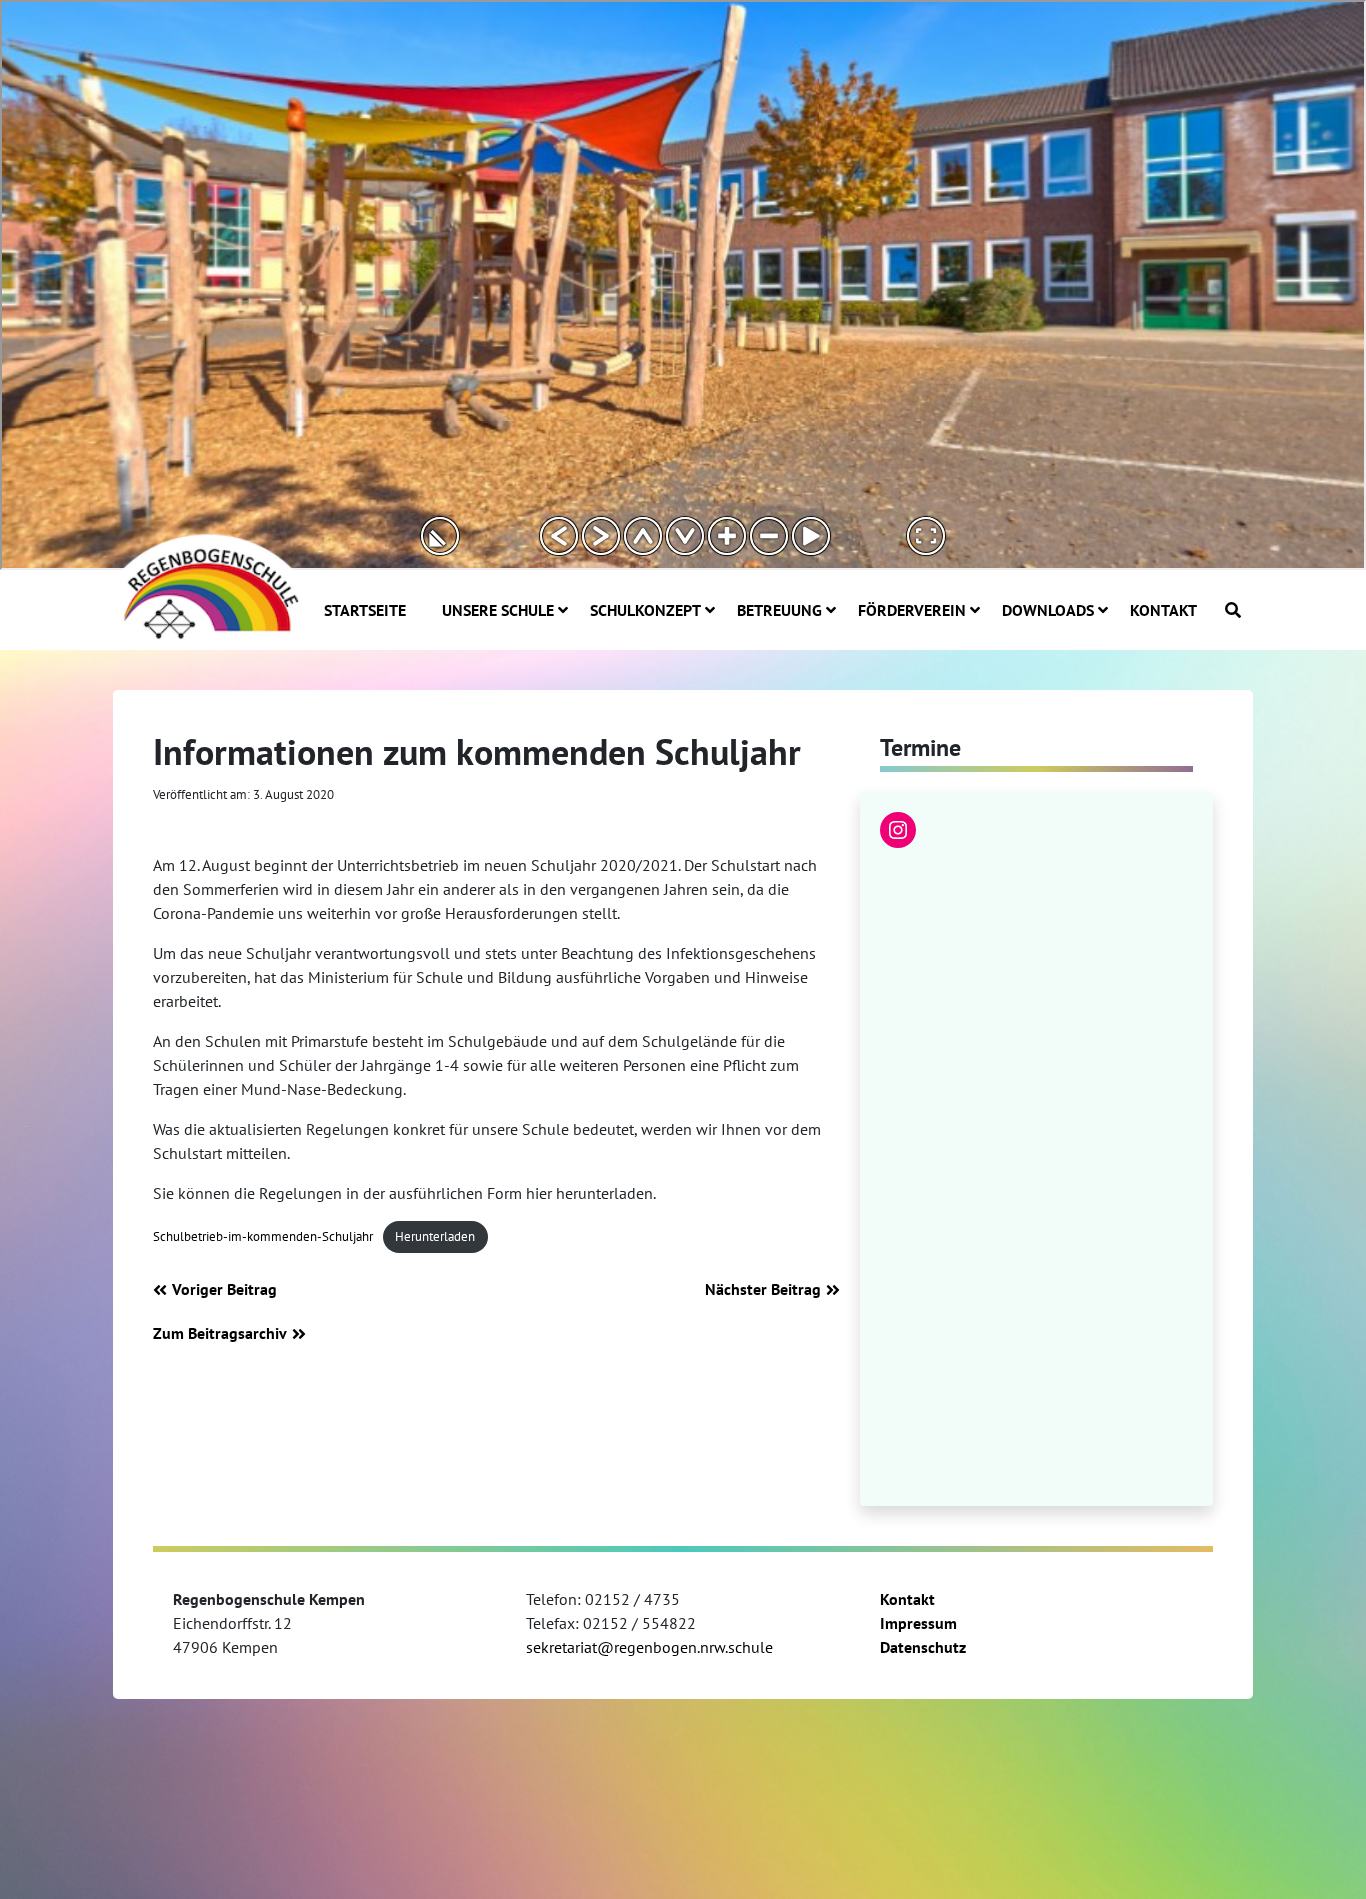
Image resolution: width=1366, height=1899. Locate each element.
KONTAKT (1163, 610)
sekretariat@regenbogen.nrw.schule (649, 1647)
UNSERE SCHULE (498, 610)
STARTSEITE (365, 610)
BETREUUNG (779, 610)
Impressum (918, 1623)
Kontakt (907, 1599)
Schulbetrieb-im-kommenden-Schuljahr (263, 1236)
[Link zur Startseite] (208, 585)
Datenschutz (923, 1647)
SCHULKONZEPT (645, 610)
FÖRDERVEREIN (912, 610)
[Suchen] (1233, 610)
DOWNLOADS (1048, 610)
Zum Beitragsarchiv (220, 1333)
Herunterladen (435, 1236)
